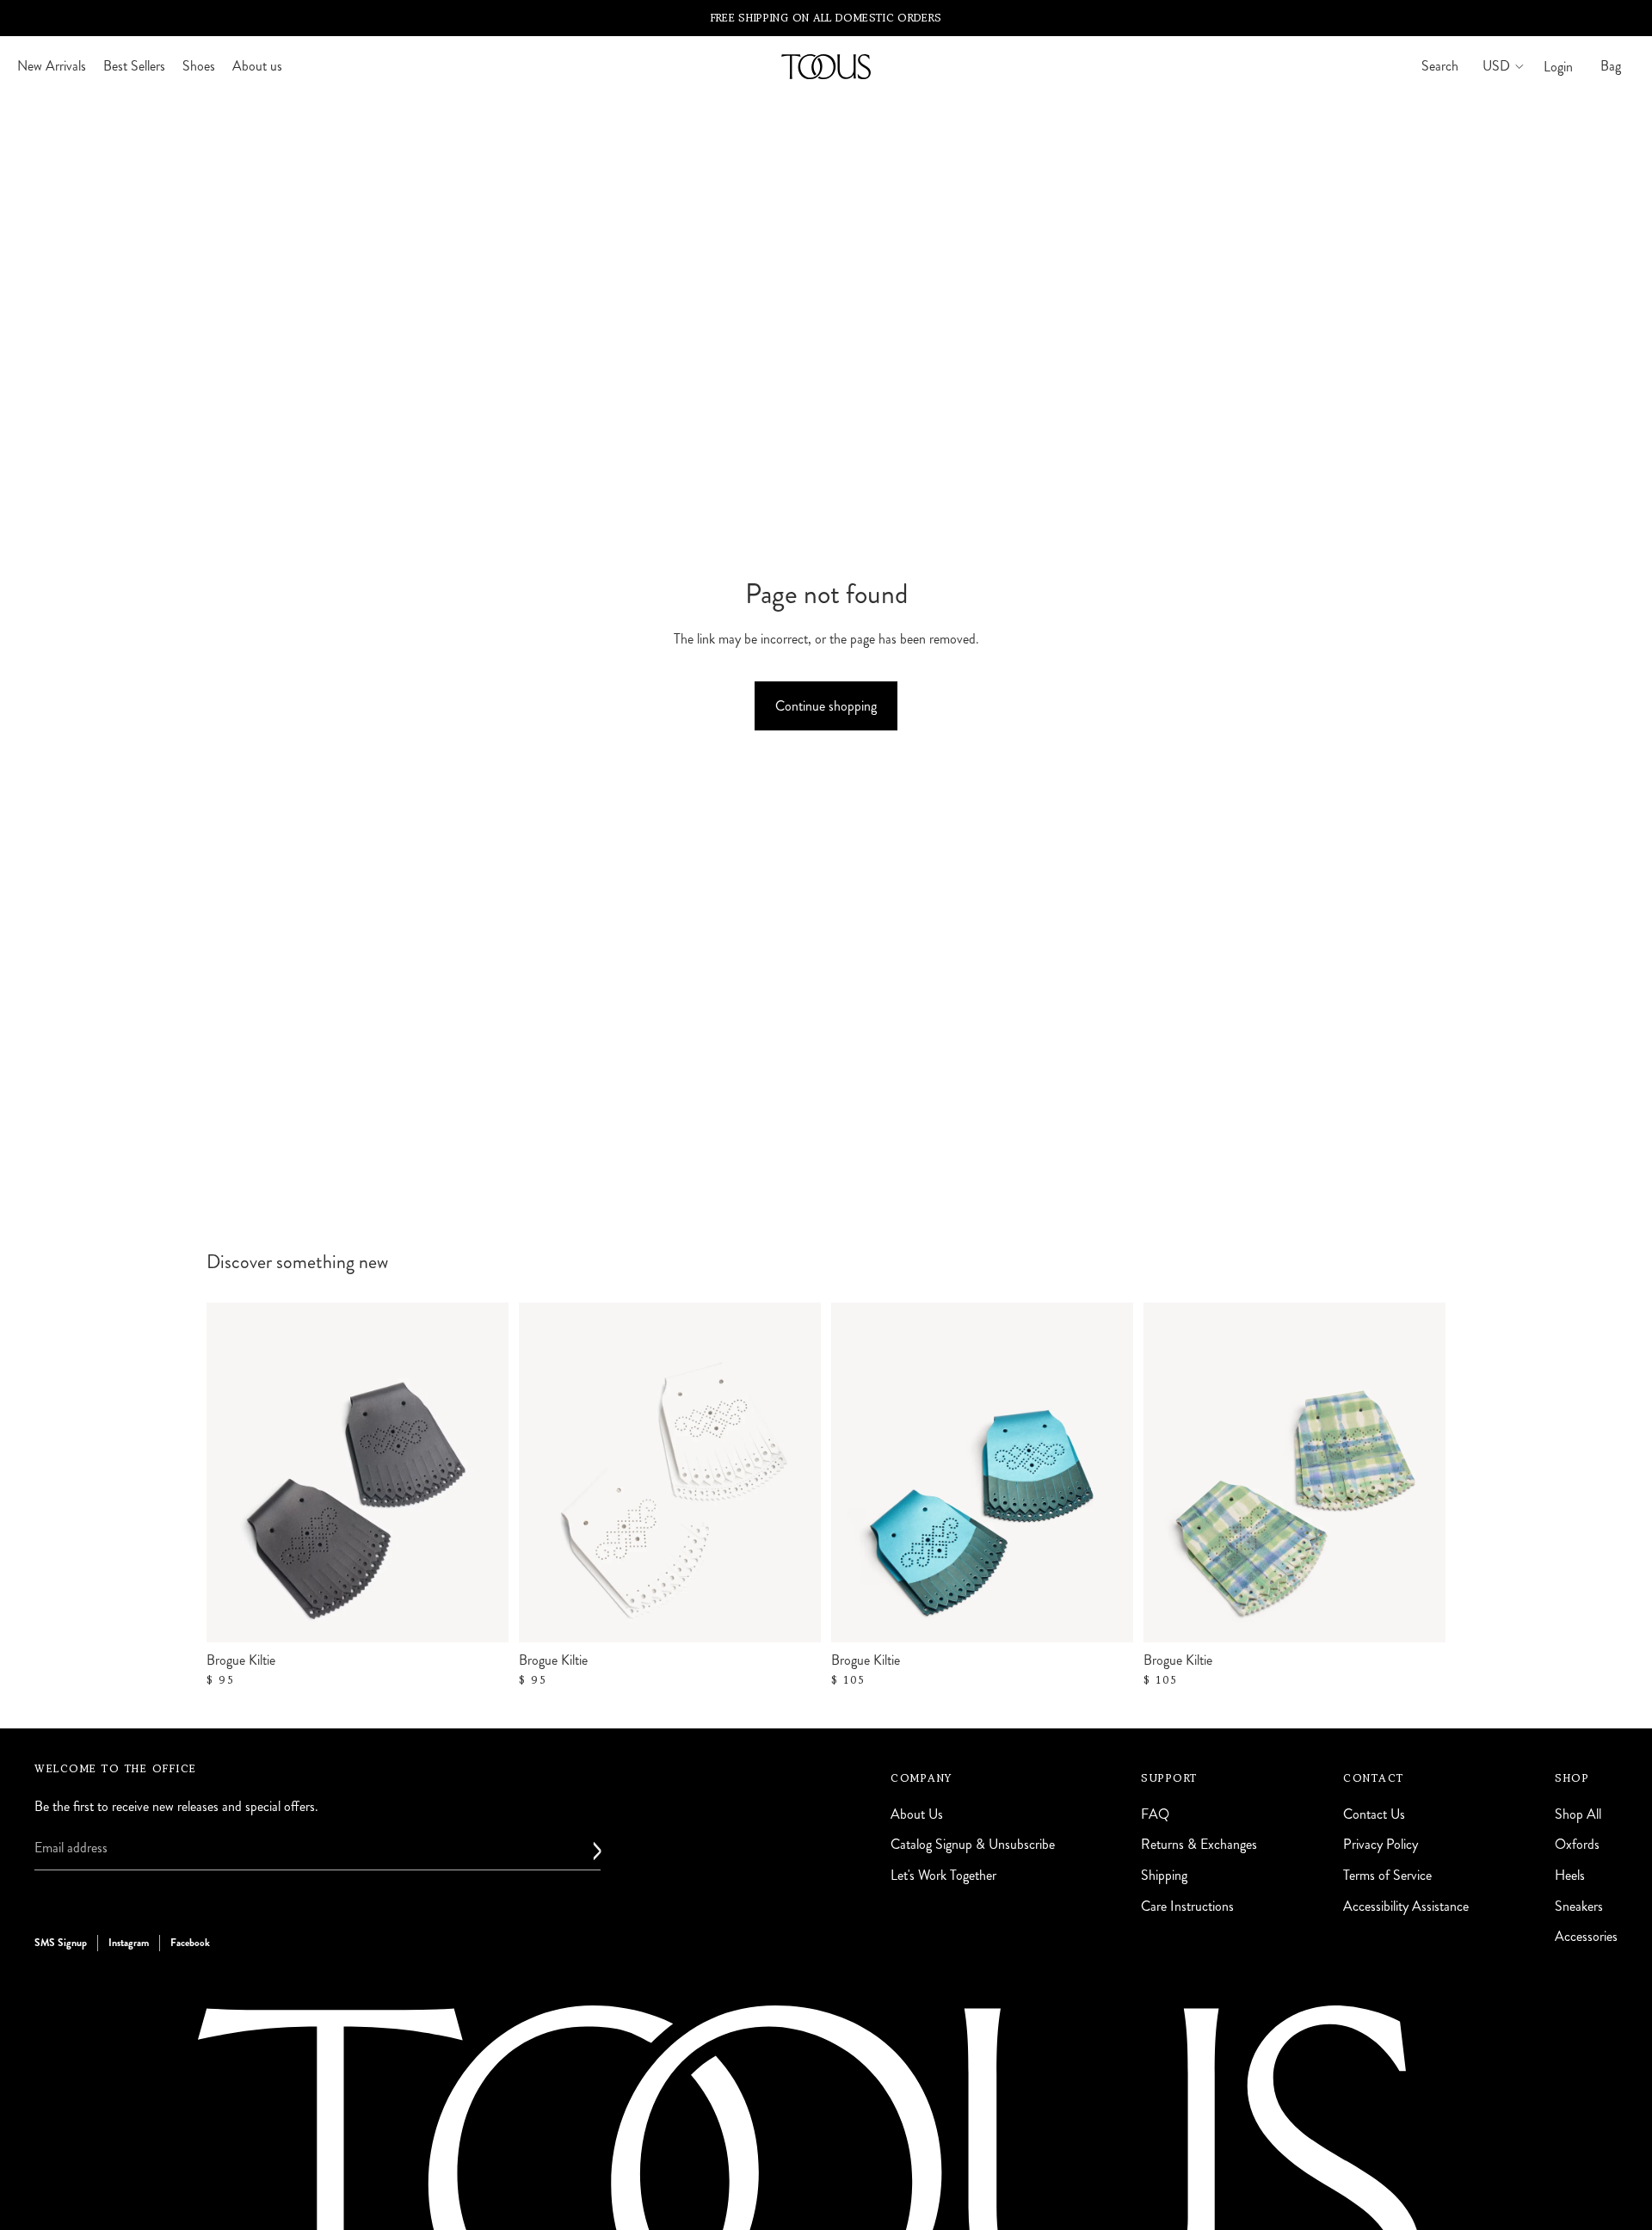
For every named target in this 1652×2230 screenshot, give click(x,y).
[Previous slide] (857, 1473)
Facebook (190, 1943)
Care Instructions (1187, 1906)
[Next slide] (1107, 1473)
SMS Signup (61, 1943)
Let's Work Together (943, 1875)
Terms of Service (1387, 1875)
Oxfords (1577, 1845)
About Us (917, 1814)
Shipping (1164, 1875)
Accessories (1586, 1936)
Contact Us (1374, 1814)
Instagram (129, 1943)
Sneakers (1579, 1906)
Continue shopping (826, 706)
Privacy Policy (1381, 1845)
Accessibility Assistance (1406, 1906)
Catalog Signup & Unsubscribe (973, 1845)
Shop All (1578, 1814)
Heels (1570, 1875)
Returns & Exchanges (1199, 1845)
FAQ (1155, 1814)
